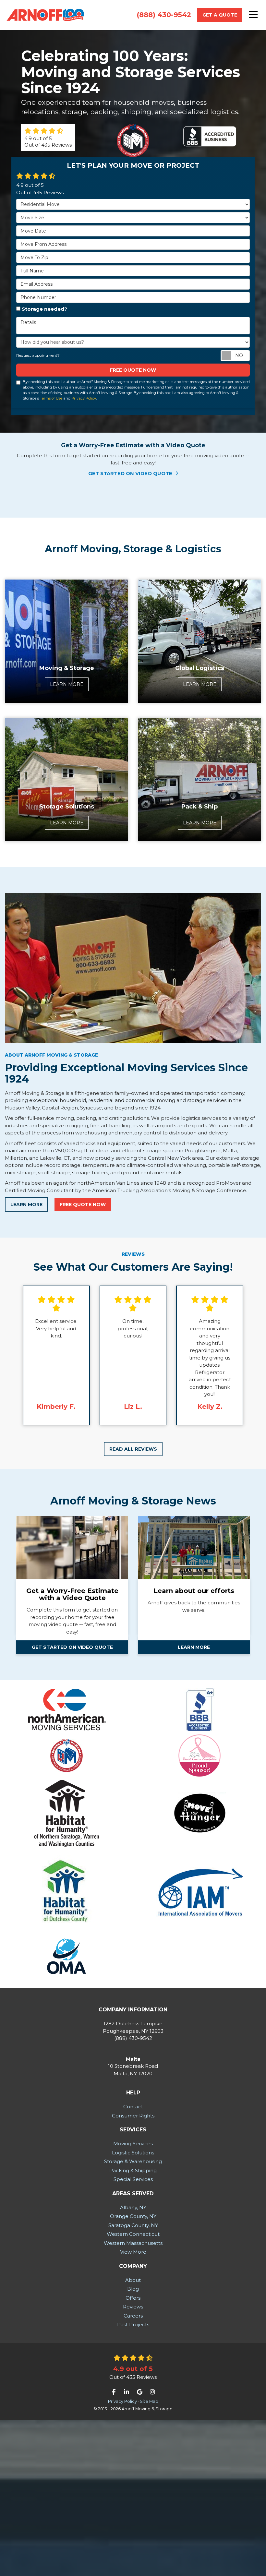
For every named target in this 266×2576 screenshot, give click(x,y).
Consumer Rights (133, 2116)
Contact (133, 2107)
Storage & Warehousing (133, 2161)
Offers (133, 2298)
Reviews (133, 2307)
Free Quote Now (83, 1204)
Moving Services (133, 2144)
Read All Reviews (133, 1449)
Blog (133, 2289)
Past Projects (133, 2324)
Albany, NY (133, 2207)
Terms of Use (51, 398)
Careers (133, 2316)
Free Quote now (133, 370)
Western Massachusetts (133, 2243)
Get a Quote (220, 15)
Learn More (26, 1204)
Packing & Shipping (133, 2170)
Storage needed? (44, 309)
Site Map (149, 2401)
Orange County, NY (133, 2216)
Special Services (133, 2179)
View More (133, 2252)
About (133, 2280)
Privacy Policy (84, 398)
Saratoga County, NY (133, 2225)
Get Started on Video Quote (131, 473)
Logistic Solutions (133, 2153)
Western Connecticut (133, 2234)
